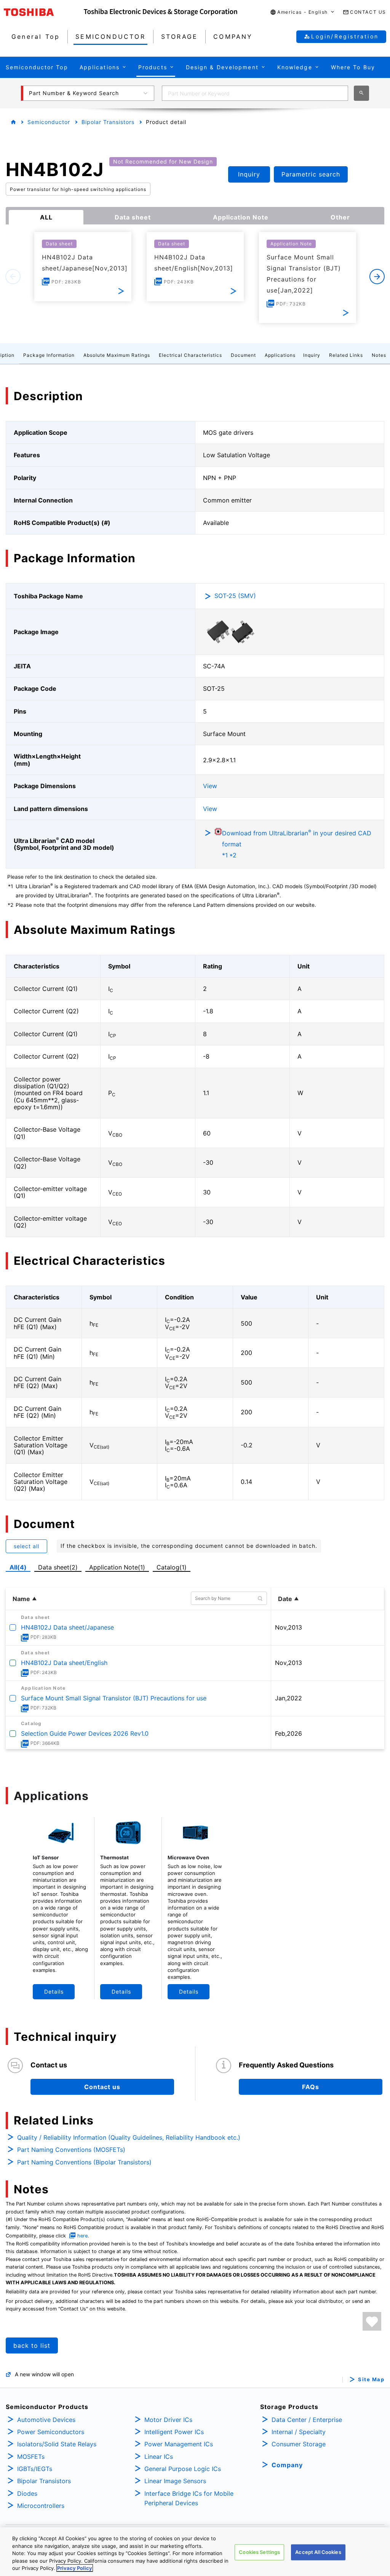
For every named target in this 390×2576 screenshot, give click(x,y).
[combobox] (255, 93)
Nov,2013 (289, 1627)
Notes (379, 355)
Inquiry (312, 355)
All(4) (18, 1567)
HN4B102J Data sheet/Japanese (67, 1627)
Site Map (371, 2380)
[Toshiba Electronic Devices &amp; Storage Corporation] (161, 12)
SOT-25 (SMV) (235, 596)
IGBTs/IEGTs (35, 2469)
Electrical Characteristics (190, 355)
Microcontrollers (41, 2506)
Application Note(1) (117, 1567)
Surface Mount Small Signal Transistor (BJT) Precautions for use (114, 1698)
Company (287, 2465)
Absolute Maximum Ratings (117, 355)
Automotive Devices (46, 2420)
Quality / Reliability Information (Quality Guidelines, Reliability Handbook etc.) (129, 2137)
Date (285, 1599)
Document (243, 355)
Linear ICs (159, 2457)
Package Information (49, 355)
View (210, 786)
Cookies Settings (259, 2552)
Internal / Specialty (299, 2432)
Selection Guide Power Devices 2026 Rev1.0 (85, 1733)
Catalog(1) (172, 1567)
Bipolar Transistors (108, 122)
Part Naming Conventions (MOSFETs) (71, 2150)
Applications (280, 355)
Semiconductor (49, 122)
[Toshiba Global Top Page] (44, 12)
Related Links (346, 355)
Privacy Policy (75, 2568)
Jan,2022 (289, 1698)
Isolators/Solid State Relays (57, 2444)
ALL (46, 217)
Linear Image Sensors (175, 2481)
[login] (372, 2321)
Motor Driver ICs (168, 2420)
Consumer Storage (299, 2444)
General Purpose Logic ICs (183, 2469)
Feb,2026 (289, 1733)
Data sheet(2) (58, 1567)
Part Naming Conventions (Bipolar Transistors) (84, 2162)
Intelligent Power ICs (174, 2432)
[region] (195, 2552)
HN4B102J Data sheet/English (64, 1663)
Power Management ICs (179, 2444)
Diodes (27, 2493)
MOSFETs (31, 2457)
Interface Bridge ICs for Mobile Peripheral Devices (189, 2498)
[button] (303, 12)
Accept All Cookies (318, 2552)
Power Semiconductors (51, 2432)
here (82, 2236)
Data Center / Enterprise (307, 2420)
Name (21, 1599)
